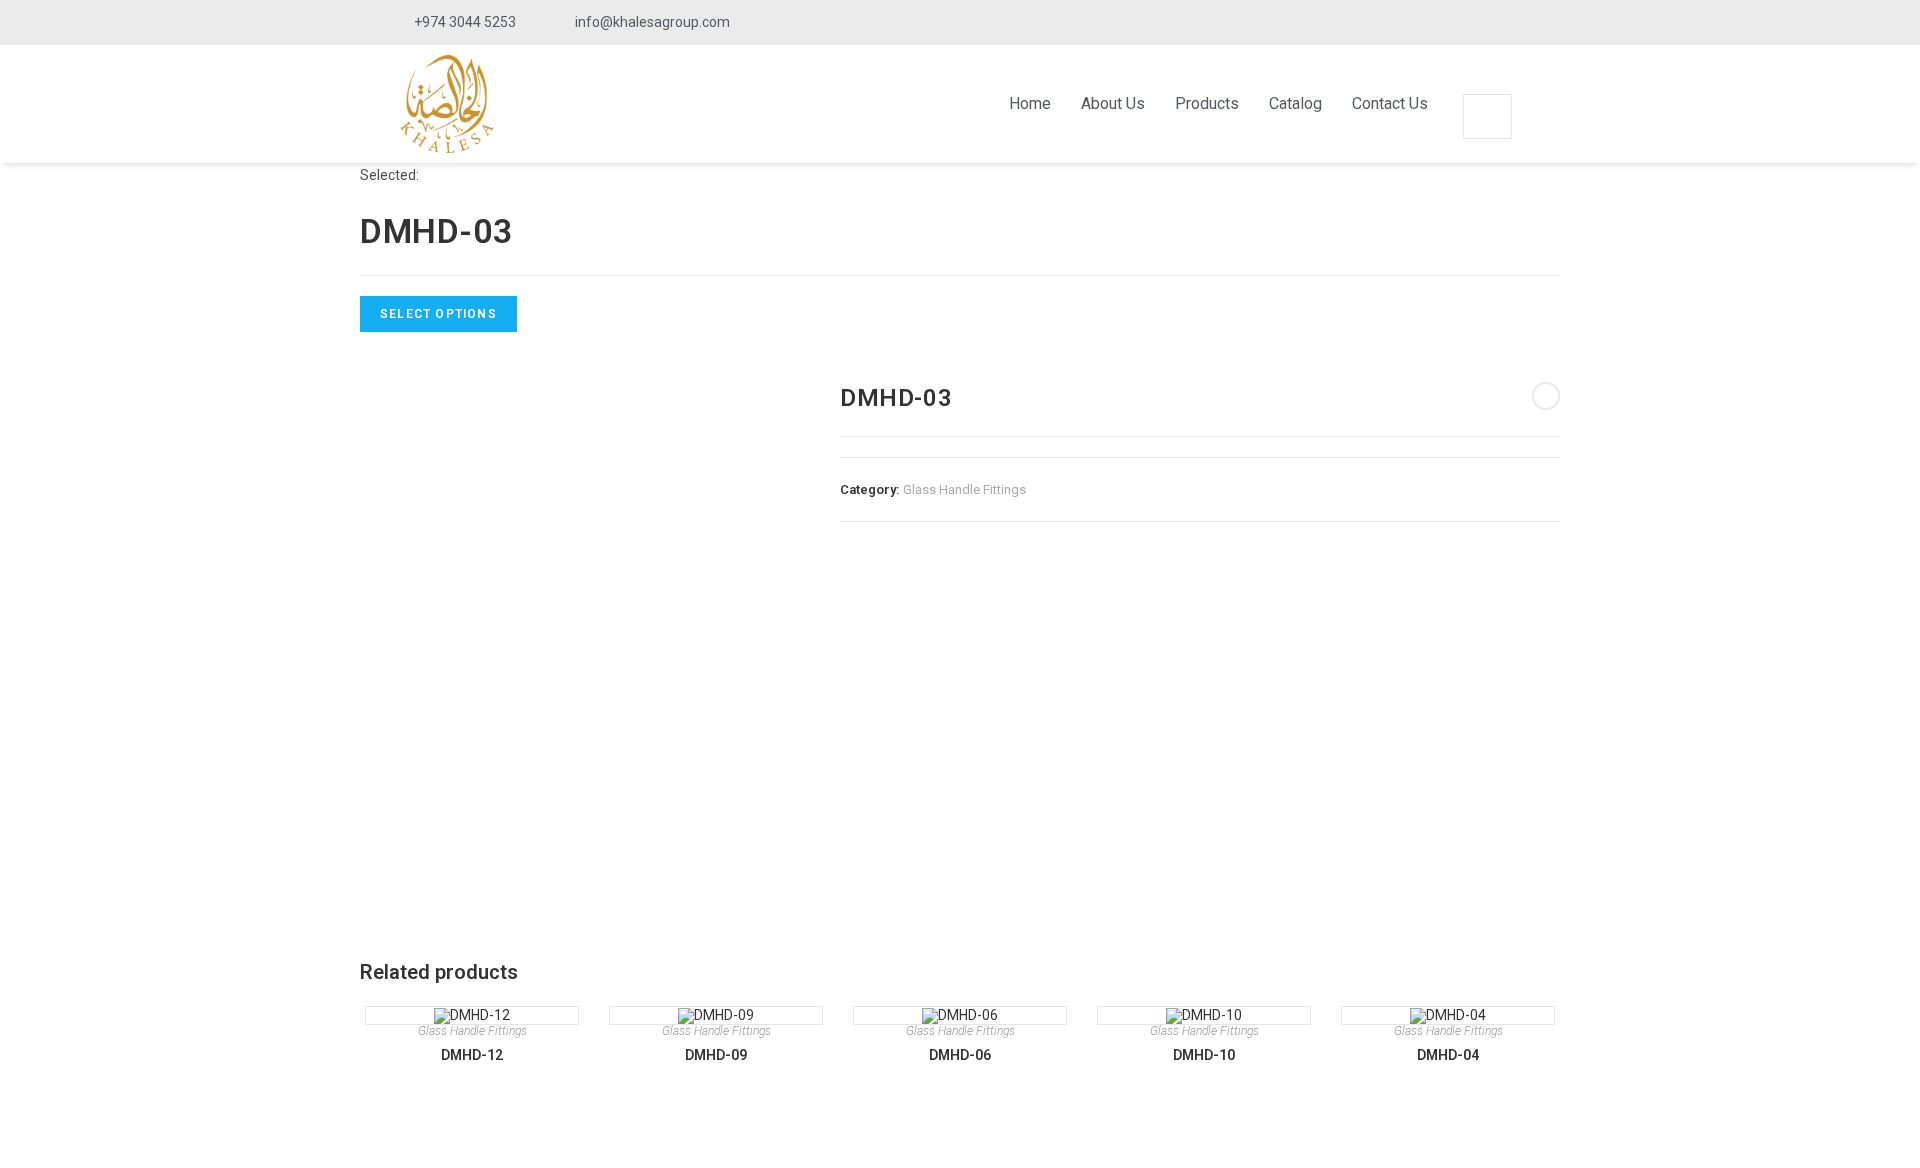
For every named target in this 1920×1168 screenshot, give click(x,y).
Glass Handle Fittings (964, 489)
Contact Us (1390, 103)
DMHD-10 (1204, 1055)
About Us (1113, 103)
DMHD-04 (1448, 1055)
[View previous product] (1546, 396)
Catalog (1295, 103)
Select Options (438, 314)
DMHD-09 (716, 1055)
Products (1207, 103)
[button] (1487, 81)
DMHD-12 (472, 1055)
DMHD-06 (960, 1055)
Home (1030, 103)
